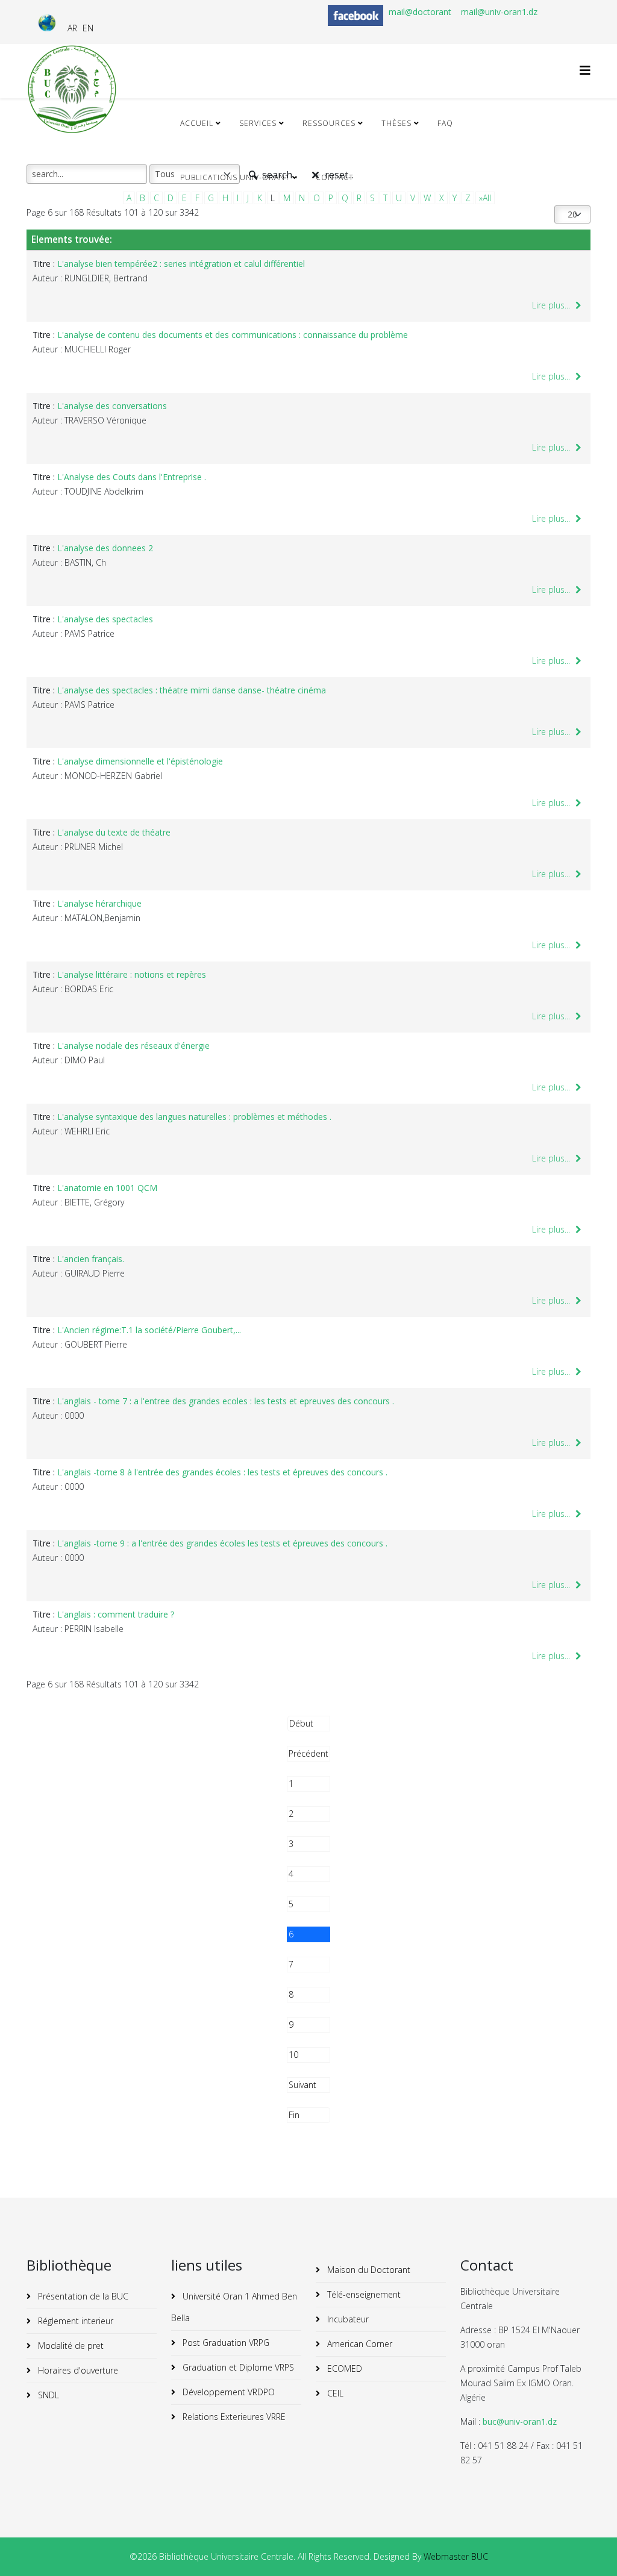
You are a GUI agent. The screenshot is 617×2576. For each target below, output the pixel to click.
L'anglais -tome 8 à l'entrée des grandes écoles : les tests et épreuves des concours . (222, 1472)
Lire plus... (552, 305)
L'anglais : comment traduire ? (116, 1614)
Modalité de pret (70, 2346)
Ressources (329, 123)
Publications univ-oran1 (235, 177)
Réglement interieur (74, 2321)
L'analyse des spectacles (105, 619)
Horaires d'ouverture (77, 2370)
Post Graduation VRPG (225, 2343)
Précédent (308, 1753)
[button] (590, 2549)
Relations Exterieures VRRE (233, 2417)
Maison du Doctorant (368, 2270)
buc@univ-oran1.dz (520, 2421)
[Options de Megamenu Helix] (585, 70)
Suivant (302, 2085)
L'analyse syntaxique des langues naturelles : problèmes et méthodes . (194, 1117)
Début (301, 1723)
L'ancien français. (91, 1259)
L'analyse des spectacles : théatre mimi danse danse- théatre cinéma (192, 690)
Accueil (197, 123)
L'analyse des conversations (112, 406)
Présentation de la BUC (82, 2296)
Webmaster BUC (456, 2556)
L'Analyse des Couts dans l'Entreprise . (132, 477)
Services (258, 123)
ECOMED (343, 2368)
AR (72, 28)
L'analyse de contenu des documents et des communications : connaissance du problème (233, 335)
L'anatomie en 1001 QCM (107, 1188)
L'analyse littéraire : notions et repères (132, 974)
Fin (294, 2115)
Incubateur (347, 2319)
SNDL (47, 2395)
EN (88, 28)
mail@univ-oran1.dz (499, 12)
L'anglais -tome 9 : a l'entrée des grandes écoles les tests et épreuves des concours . (222, 1543)
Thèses (396, 123)
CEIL (334, 2393)
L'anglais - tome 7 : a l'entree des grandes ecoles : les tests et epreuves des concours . (226, 1401)
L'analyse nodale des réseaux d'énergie (133, 1046)
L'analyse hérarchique (99, 903)
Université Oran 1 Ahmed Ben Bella (234, 2307)
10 (293, 2055)
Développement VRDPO (227, 2392)
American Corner (359, 2344)
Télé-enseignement (363, 2294)
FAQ (445, 123)
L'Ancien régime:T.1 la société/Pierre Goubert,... (149, 1330)
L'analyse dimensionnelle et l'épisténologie (140, 761)
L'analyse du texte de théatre (114, 832)
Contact (335, 177)
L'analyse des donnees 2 (105, 548)
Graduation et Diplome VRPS (237, 2367)
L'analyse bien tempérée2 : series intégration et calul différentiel (181, 264)
